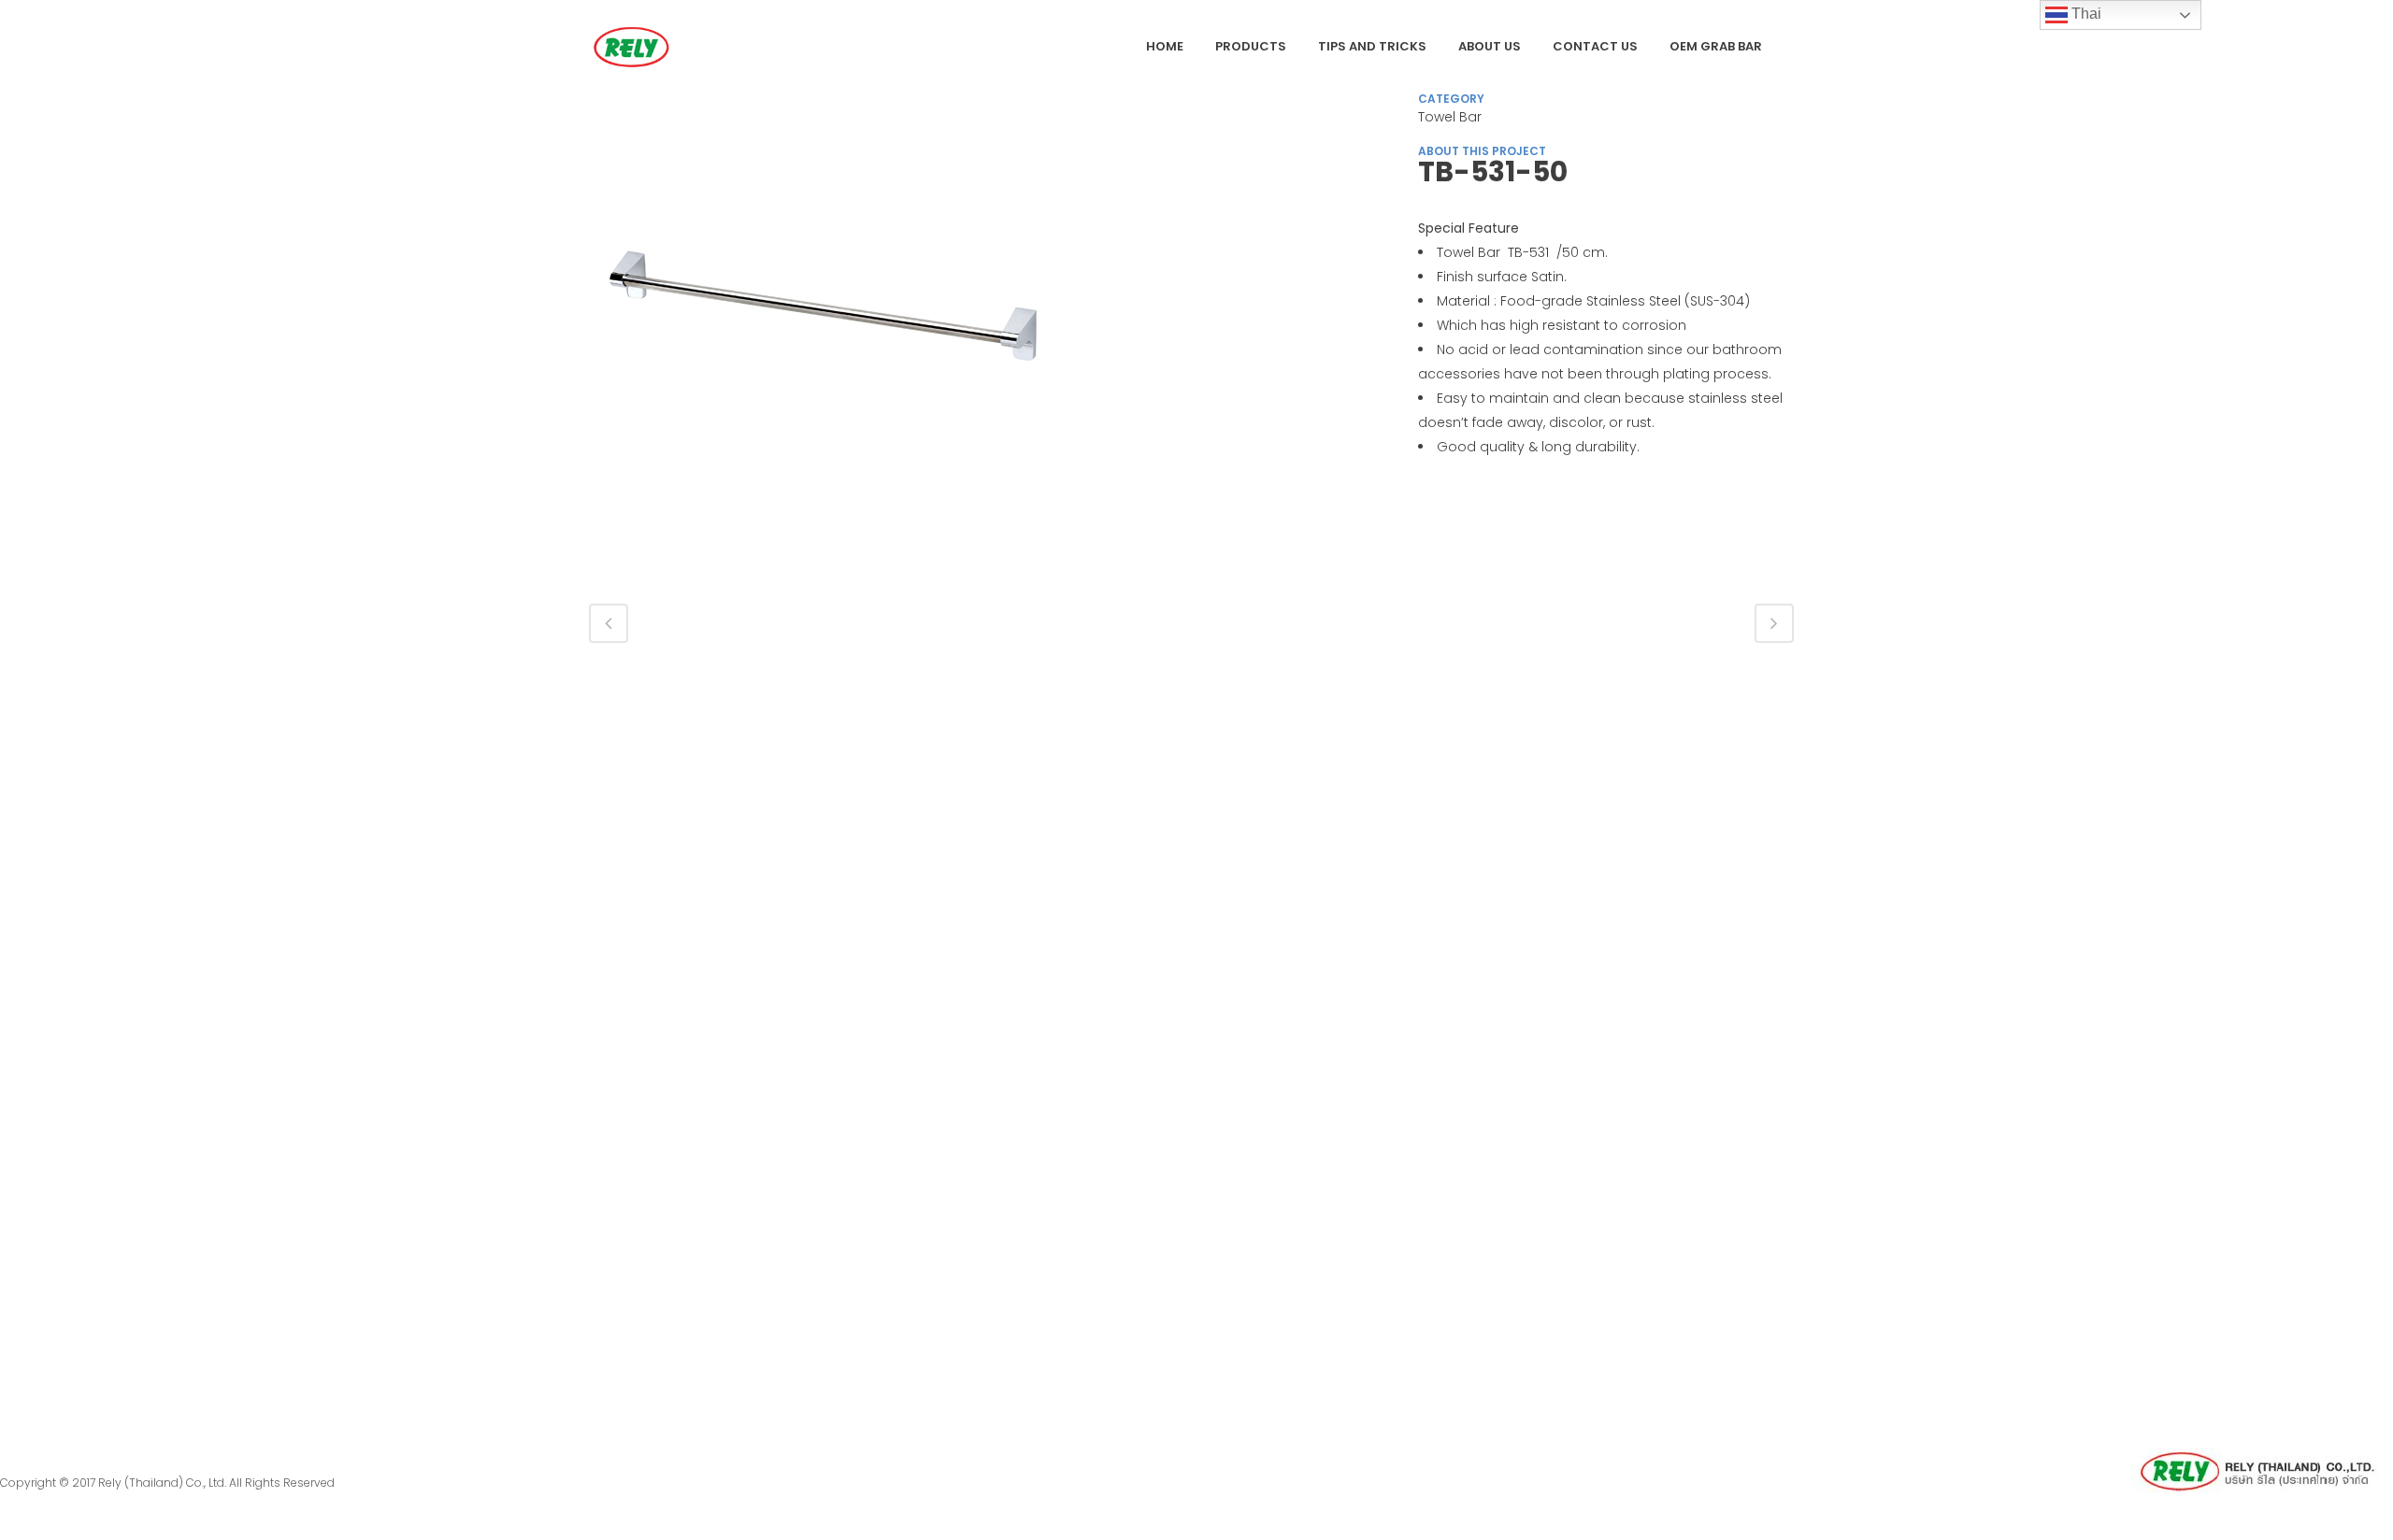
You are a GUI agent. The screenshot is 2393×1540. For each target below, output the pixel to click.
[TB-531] (823, 335)
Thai (2085, 14)
